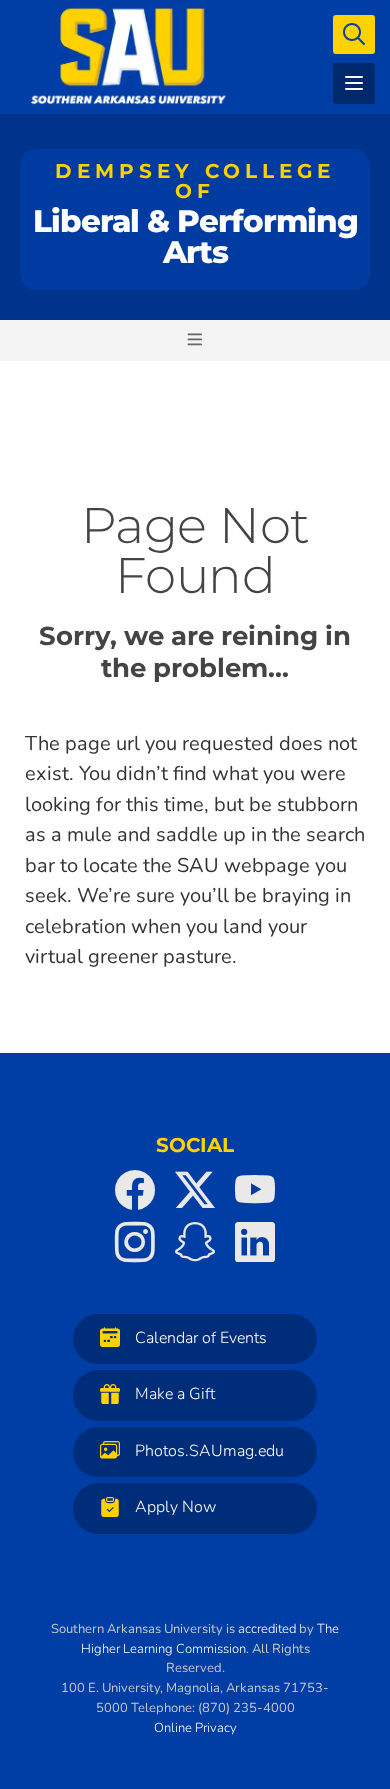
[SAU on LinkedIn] (255, 1242)
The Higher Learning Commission (210, 1639)
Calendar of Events (201, 1338)
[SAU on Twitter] (195, 1190)
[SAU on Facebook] (135, 1190)
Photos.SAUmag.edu (209, 1451)
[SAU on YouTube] (255, 1190)
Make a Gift (175, 1394)
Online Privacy (195, 1728)
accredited (267, 1629)
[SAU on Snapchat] (195, 1242)
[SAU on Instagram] (135, 1242)
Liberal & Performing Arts (195, 215)
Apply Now (175, 1507)
